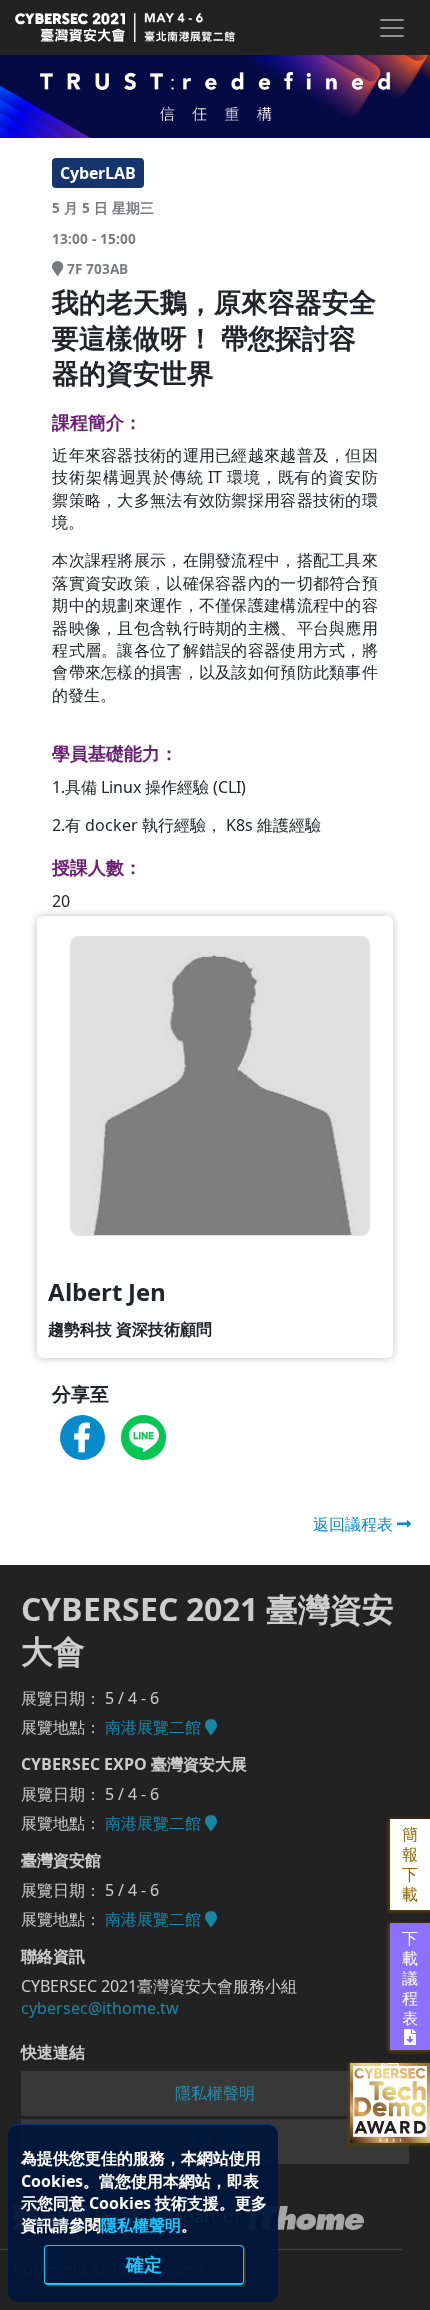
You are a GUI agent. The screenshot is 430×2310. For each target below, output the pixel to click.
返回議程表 (355, 1524)
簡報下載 (410, 1864)
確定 (144, 2264)
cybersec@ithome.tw (100, 2008)
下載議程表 (410, 1978)
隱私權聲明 (141, 2225)
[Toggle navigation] (391, 28)
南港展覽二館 (155, 1727)
